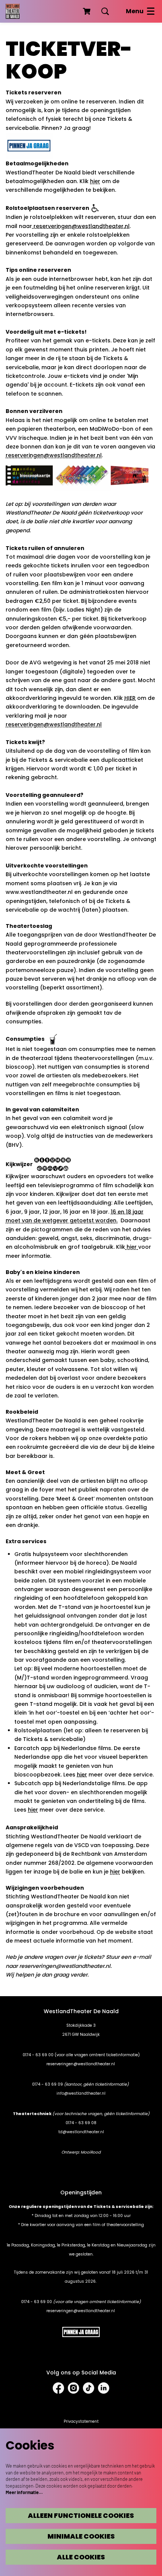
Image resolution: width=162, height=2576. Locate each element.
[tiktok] (89, 2388)
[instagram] (73, 2388)
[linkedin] (104, 2388)
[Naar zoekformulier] (105, 11)
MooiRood (91, 2152)
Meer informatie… (24, 2492)
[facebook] (58, 2388)
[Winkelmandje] (87, 11)
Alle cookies (81, 2557)
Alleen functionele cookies (81, 2516)
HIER (130, 698)
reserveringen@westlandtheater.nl (81, 226)
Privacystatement (81, 2421)
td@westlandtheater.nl (81, 2132)
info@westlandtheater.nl (81, 2093)
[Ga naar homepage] (13, 11)
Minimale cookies (81, 2536)
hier (95, 181)
